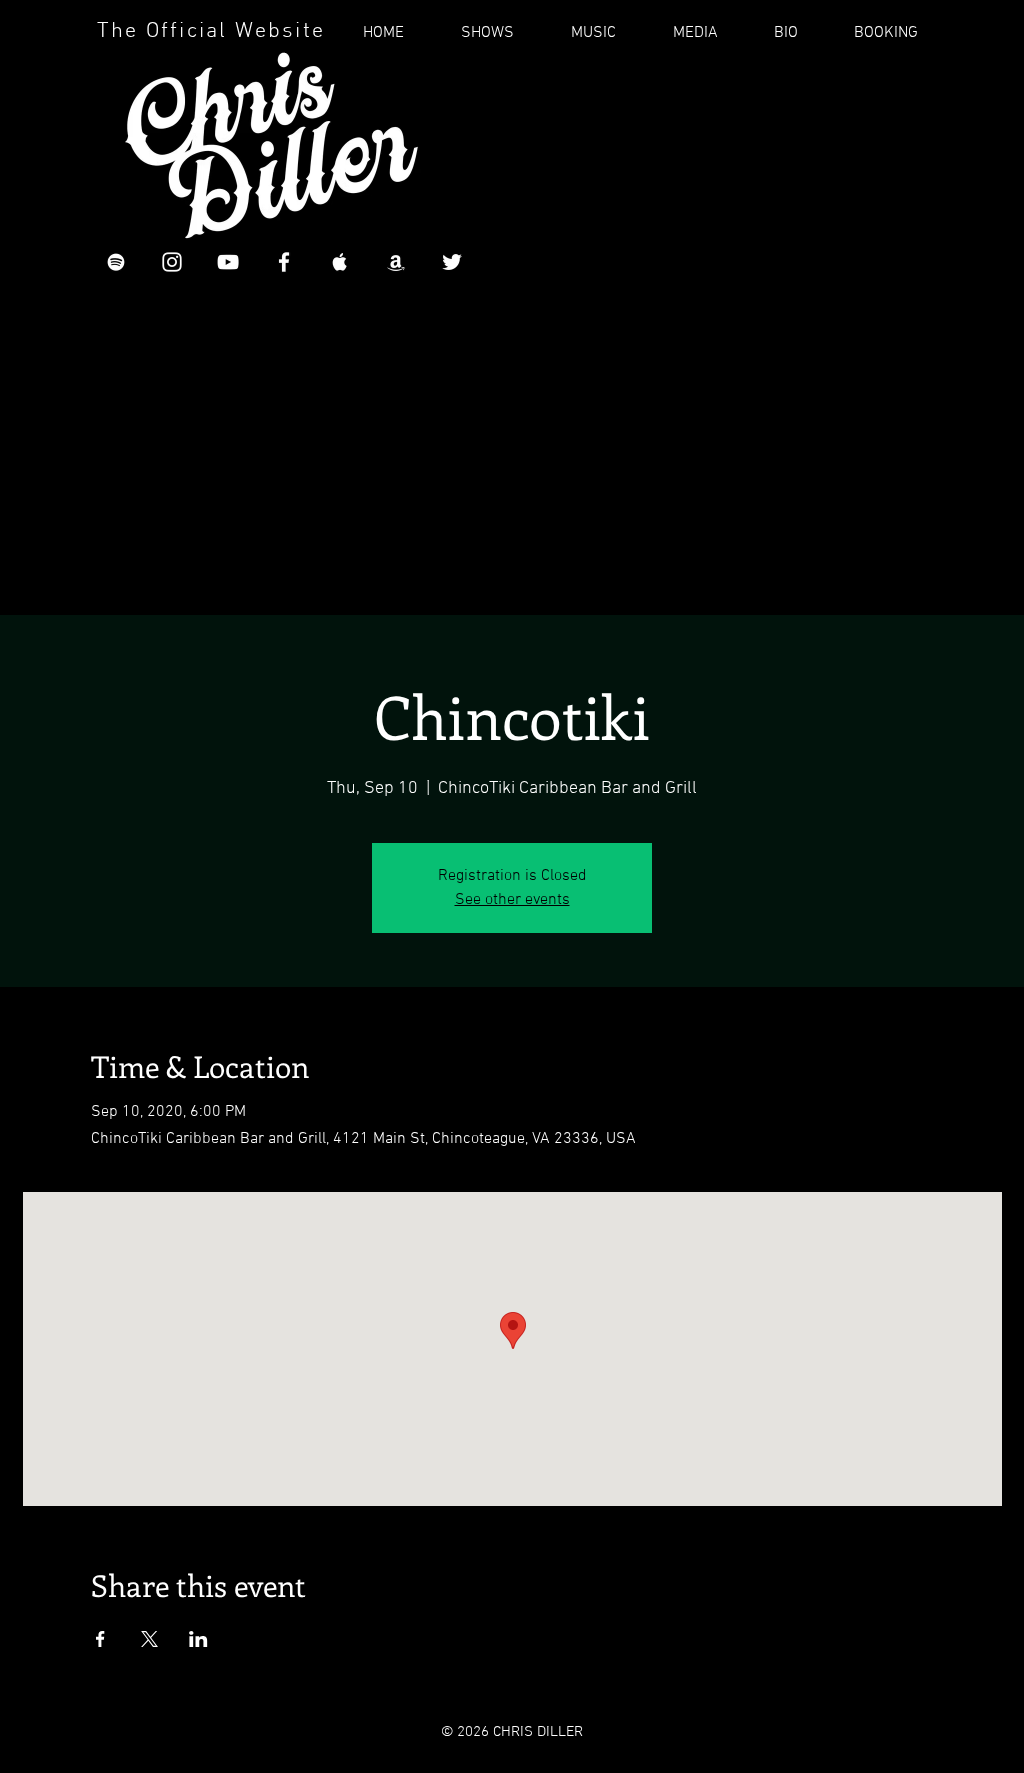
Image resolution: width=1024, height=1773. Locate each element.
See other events (512, 900)
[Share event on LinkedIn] (198, 1639)
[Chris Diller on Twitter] (452, 262)
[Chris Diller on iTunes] (340, 262)
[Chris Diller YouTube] (228, 262)
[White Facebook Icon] (284, 262)
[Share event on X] (149, 1639)
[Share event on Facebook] (100, 1639)
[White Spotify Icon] (116, 262)
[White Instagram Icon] (172, 262)
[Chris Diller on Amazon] (396, 262)
